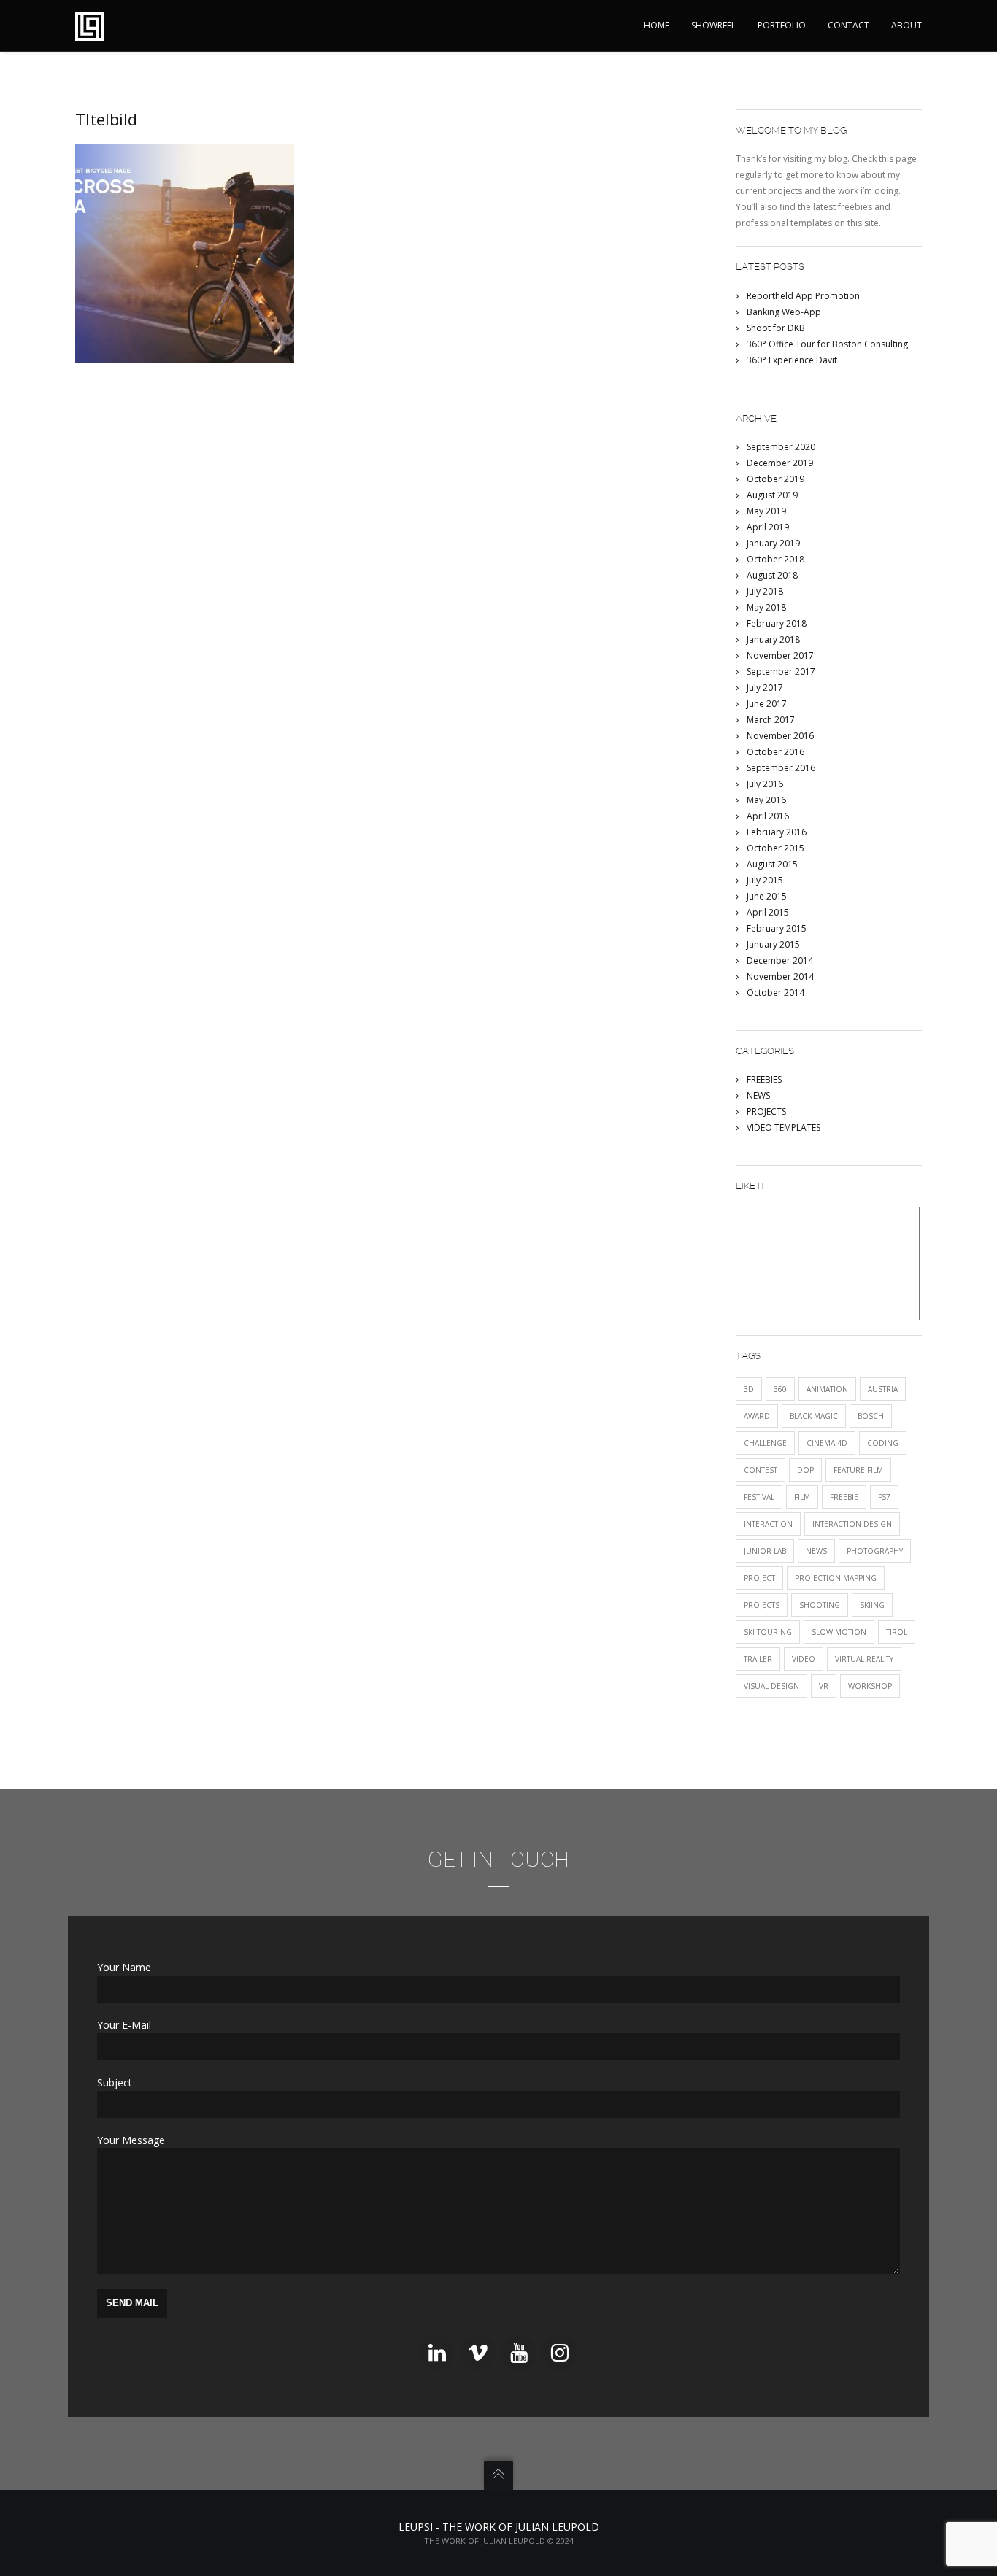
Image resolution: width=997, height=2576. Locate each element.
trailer (758, 1659)
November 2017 (780, 655)
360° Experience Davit (792, 360)
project (759, 1578)
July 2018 (765, 591)
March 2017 (771, 720)
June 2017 (767, 704)
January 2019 (773, 543)
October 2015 (775, 848)
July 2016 (765, 784)
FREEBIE (844, 1497)
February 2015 (777, 928)
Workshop (870, 1686)
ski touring (768, 1632)
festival (759, 1497)
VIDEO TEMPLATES (784, 1128)
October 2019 (775, 479)
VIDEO (804, 1659)
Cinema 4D (827, 1443)
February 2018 (777, 623)
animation (827, 1389)
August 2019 (772, 495)
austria (883, 1389)
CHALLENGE (765, 1443)
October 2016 (775, 752)
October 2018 (775, 559)
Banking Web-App (784, 312)
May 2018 (766, 607)
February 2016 (777, 832)
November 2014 (780, 976)
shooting (820, 1605)
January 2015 (773, 944)
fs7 (884, 1497)
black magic (814, 1416)
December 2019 (780, 463)
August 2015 (772, 864)
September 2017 (781, 672)
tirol (897, 1632)
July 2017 (765, 688)
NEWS (758, 1095)
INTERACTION (768, 1524)
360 (780, 1389)
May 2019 (766, 511)
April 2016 (768, 816)
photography (875, 1551)
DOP (805, 1470)
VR (824, 1686)
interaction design (852, 1524)
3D (749, 1389)
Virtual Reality (864, 1659)
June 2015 (767, 896)
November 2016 (780, 736)
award (757, 1416)
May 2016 (766, 800)
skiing (872, 1605)
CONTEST (761, 1470)
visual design (771, 1686)
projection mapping (836, 1578)
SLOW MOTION (839, 1632)
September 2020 (781, 447)
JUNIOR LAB (765, 1551)
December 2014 (780, 960)
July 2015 (765, 880)
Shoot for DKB (776, 328)
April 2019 (768, 527)
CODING (883, 1443)
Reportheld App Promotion (803, 296)
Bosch (871, 1416)
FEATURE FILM (858, 1470)
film (802, 1497)
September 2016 (781, 768)
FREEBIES (764, 1079)
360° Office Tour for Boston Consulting (827, 344)
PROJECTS (766, 1111)
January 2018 (773, 639)
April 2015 (768, 912)
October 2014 (775, 993)
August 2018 (772, 575)
